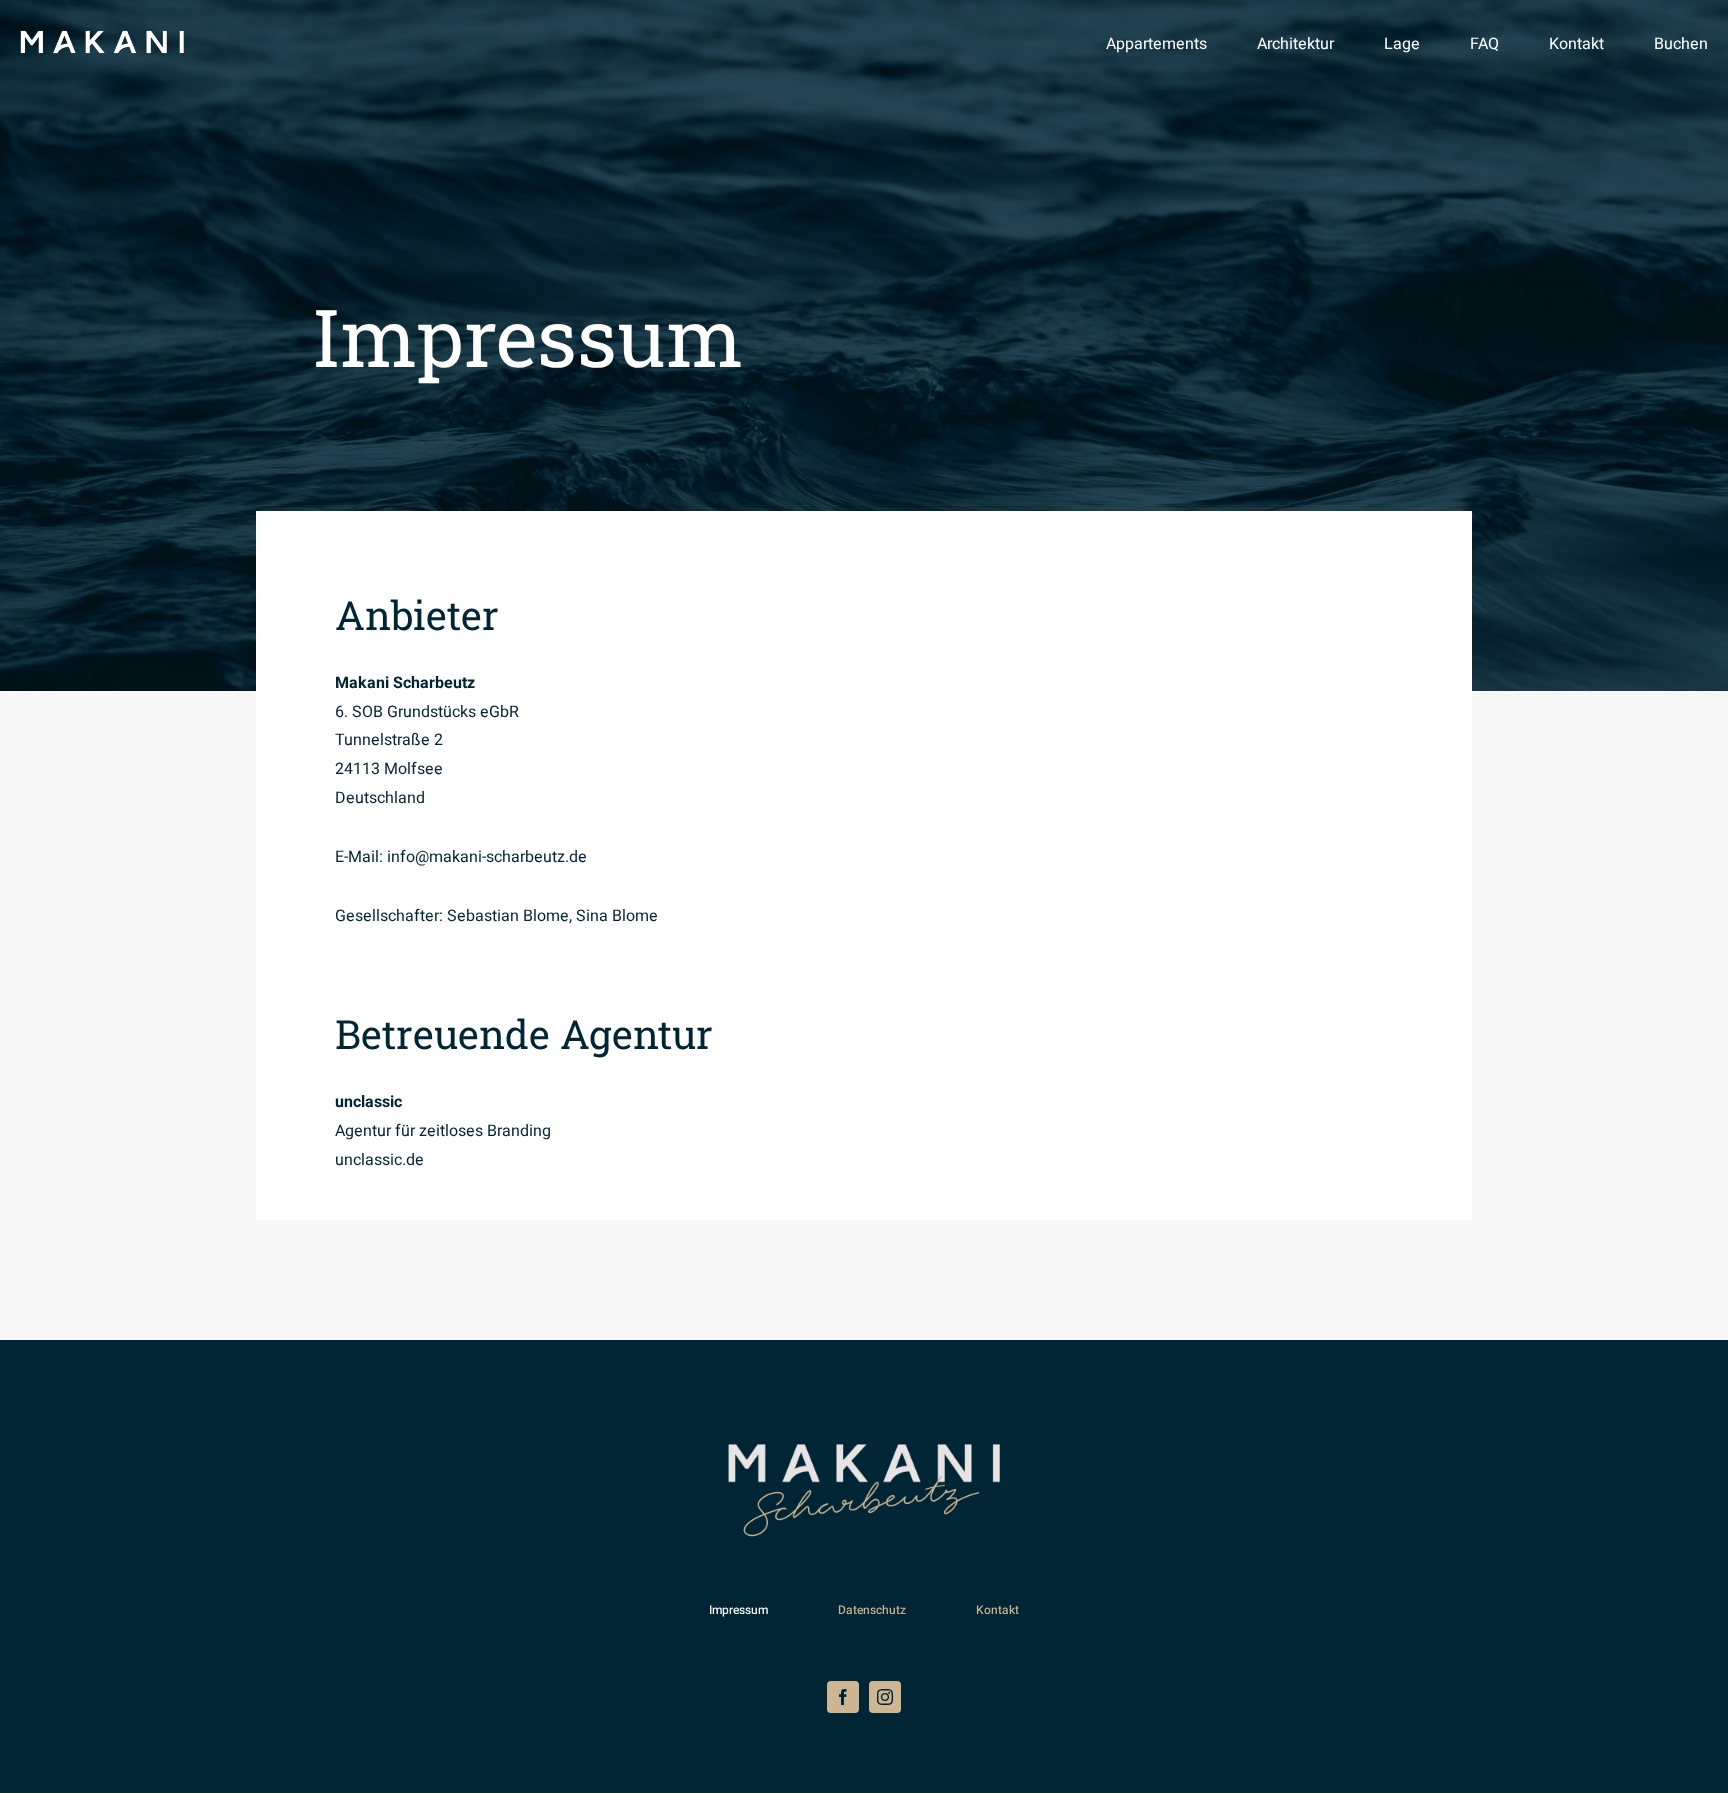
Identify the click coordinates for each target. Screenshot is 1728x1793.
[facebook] (843, 1697)
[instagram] (885, 1697)
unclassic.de (379, 1160)
